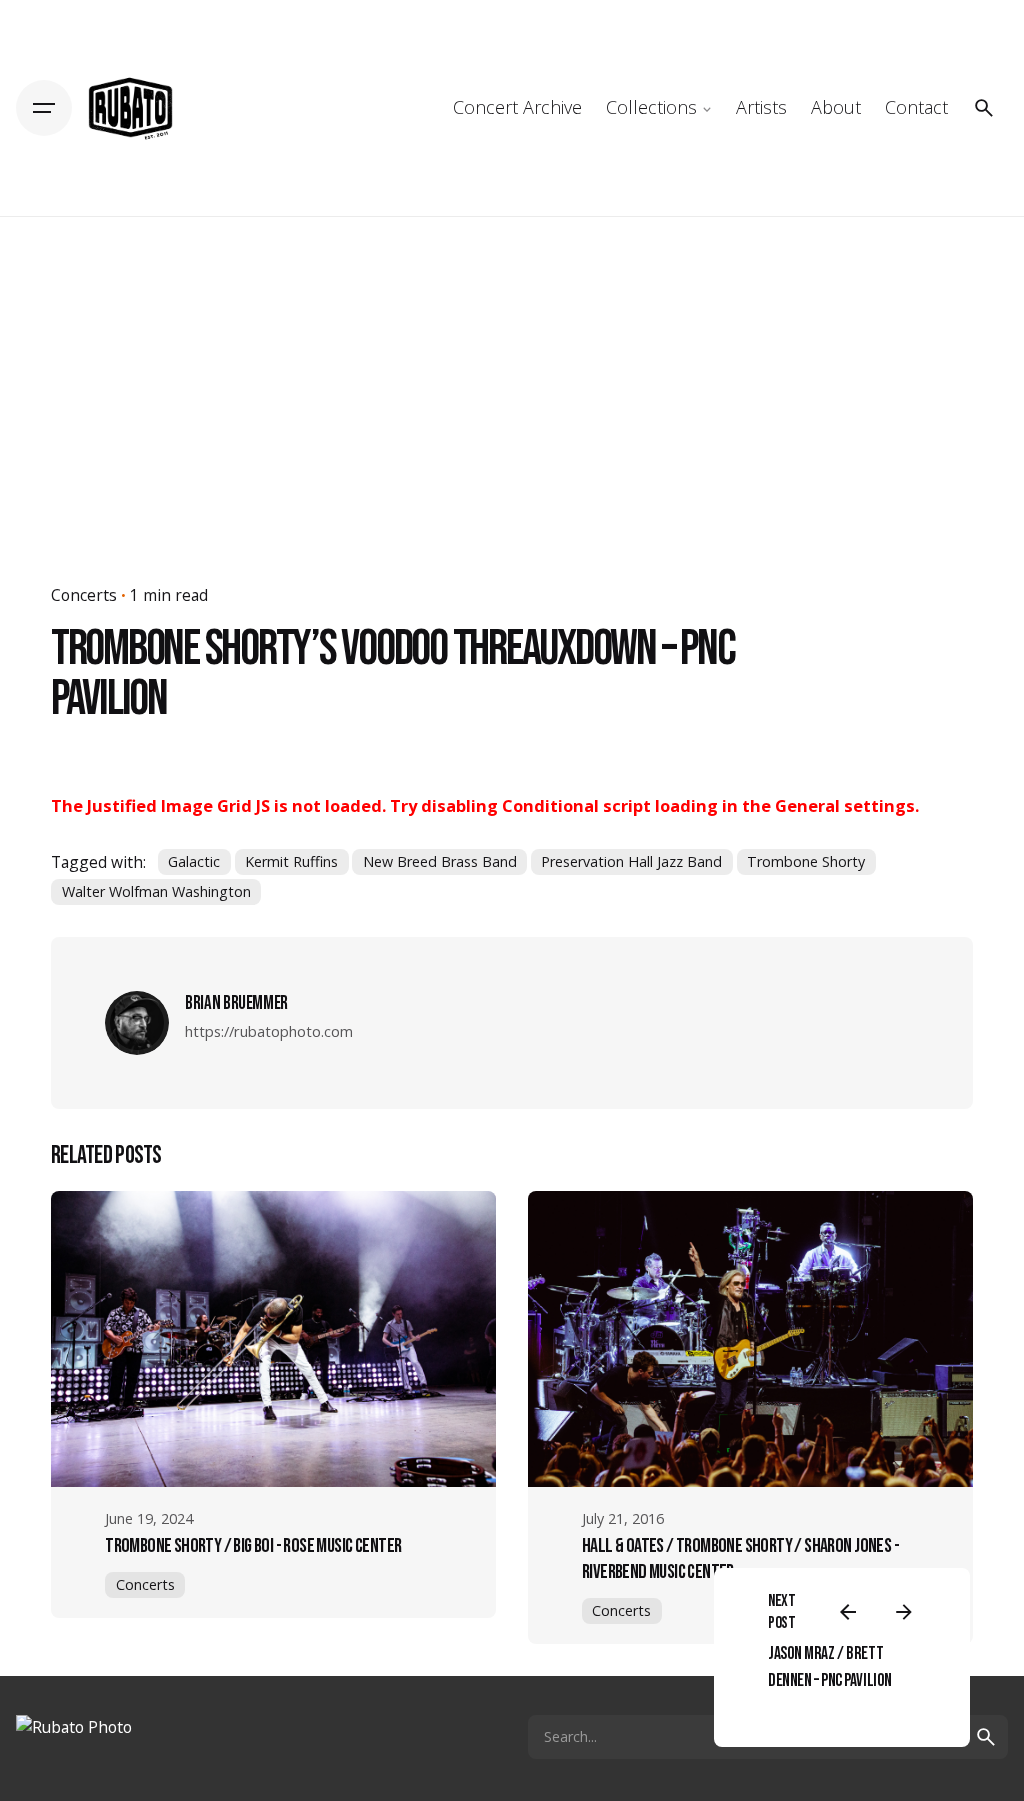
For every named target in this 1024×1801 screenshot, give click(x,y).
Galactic (194, 861)
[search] (986, 1737)
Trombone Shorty (806, 861)
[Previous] (848, 1612)
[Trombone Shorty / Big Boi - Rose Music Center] (273, 1339)
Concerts (84, 595)
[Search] (984, 108)
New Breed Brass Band (440, 861)
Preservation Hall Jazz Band (631, 861)
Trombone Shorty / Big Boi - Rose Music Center (253, 1546)
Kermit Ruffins (291, 861)
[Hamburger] (44, 108)
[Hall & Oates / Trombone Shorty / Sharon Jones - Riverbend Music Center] (750, 1339)
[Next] (904, 1612)
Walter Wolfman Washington (156, 891)
